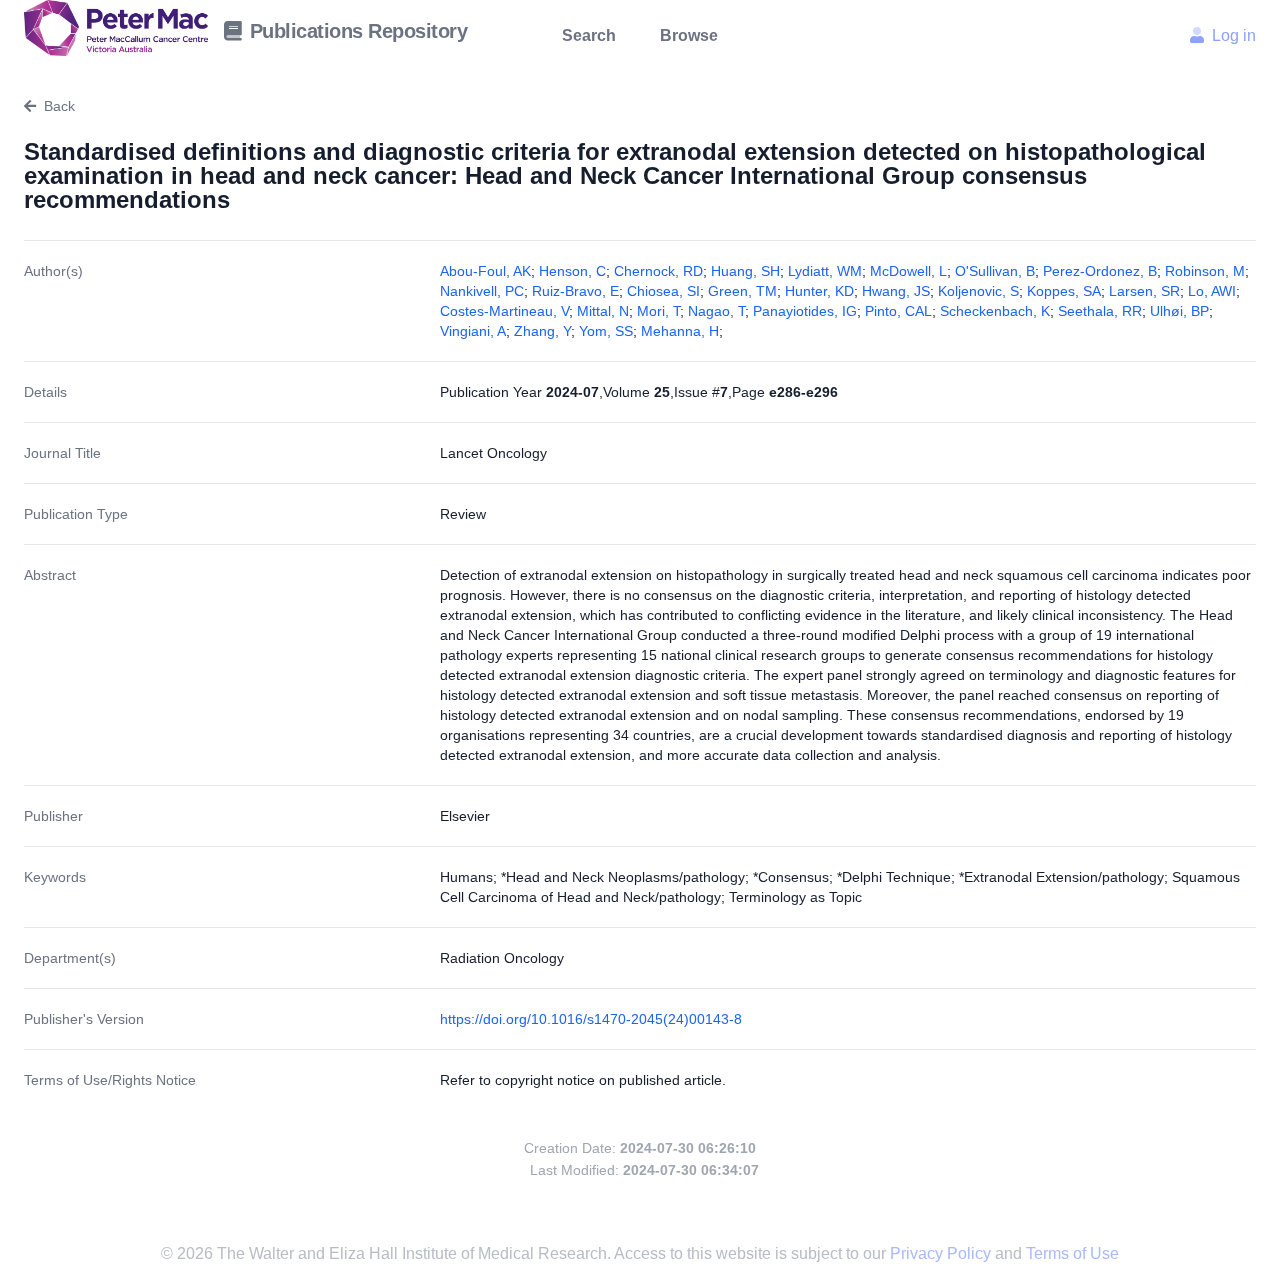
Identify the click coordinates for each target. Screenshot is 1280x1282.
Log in (1234, 35)
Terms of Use (1072, 1253)
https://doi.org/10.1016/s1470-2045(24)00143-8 (591, 1019)
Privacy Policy (942, 1253)
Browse (689, 35)
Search (589, 35)
